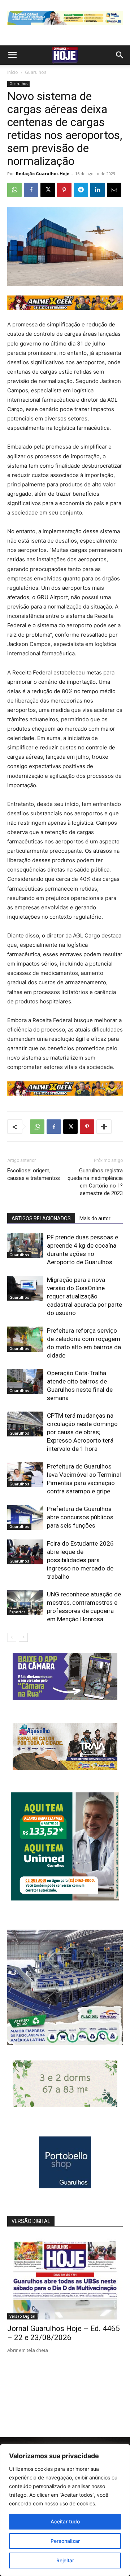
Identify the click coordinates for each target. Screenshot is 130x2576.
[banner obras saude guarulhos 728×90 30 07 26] (65, 27)
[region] (65, 2510)
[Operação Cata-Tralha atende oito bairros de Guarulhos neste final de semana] (25, 1381)
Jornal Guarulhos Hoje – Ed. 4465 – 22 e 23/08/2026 (64, 2333)
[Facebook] (31, 190)
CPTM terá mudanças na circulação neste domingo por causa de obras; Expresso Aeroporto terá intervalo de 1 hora (82, 1432)
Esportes (18, 1612)
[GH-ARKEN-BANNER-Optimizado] (65, 2105)
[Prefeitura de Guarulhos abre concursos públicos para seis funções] (25, 1517)
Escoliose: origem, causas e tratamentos (34, 1174)
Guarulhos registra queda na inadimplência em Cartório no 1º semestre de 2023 (95, 1182)
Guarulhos (36, 72)
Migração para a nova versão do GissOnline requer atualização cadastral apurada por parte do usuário (84, 1296)
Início (13, 72)
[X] (48, 190)
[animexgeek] (65, 308)
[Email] (114, 190)
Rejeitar (65, 2560)
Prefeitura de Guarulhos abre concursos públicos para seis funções (80, 1517)
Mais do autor (95, 1218)
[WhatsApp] (14, 190)
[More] (104, 1127)
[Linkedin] (97, 190)
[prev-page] (12, 1637)
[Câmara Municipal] (65, 1698)
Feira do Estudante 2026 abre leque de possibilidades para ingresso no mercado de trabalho (80, 1560)
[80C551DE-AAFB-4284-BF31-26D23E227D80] (65, 1898)
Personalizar (65, 2541)
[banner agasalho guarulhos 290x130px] (65, 1768)
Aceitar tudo (65, 2521)
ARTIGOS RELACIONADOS (41, 1218)
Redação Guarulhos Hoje (43, 173)
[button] (12, 55)
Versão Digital (22, 2316)
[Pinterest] (64, 190)
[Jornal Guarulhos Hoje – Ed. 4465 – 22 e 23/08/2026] (65, 2278)
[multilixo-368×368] (65, 2043)
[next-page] (23, 1637)
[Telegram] (81, 190)
